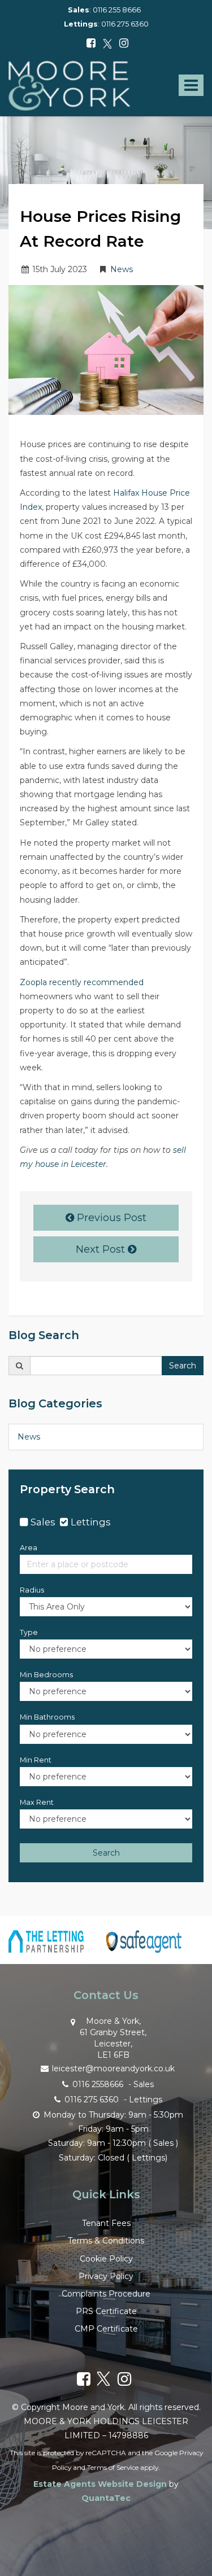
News (122, 269)
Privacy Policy (106, 2276)
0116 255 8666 (117, 10)
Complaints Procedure (106, 2294)
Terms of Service (113, 2467)
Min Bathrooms (47, 1717)
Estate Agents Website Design (100, 2484)
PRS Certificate (106, 2311)
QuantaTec (106, 2498)
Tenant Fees (106, 2223)
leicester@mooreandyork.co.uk (113, 2068)
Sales (43, 1522)
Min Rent (36, 1760)
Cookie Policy (106, 2259)
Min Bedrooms (46, 1675)
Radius (32, 1590)
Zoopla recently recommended (82, 982)
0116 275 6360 (125, 24)
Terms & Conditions (106, 2241)
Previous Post (110, 1218)
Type (29, 1632)
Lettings (91, 1522)
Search (183, 1366)
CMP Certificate (106, 2329)
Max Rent (37, 1802)
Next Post (102, 1249)
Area (29, 1548)
